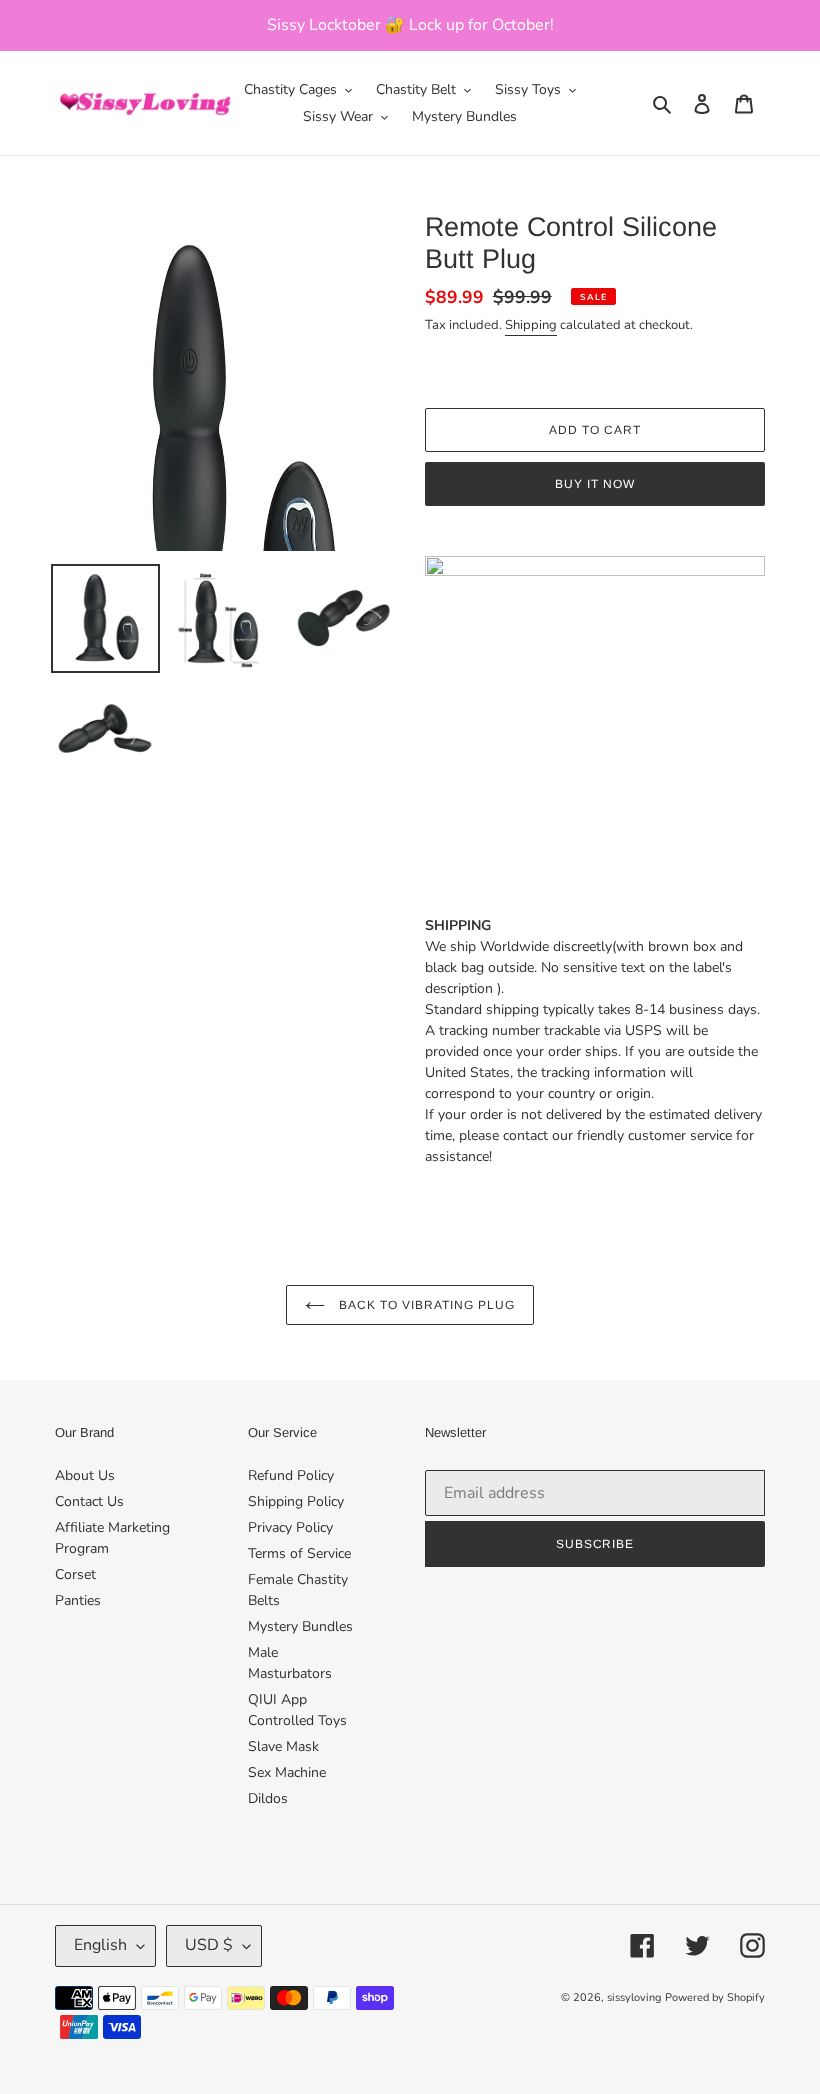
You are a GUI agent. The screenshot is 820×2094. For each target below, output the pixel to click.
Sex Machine (287, 1772)
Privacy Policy (290, 1527)
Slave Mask (283, 1746)
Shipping (531, 325)
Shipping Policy (296, 1501)
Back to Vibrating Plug (424, 1305)
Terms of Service (299, 1553)
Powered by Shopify (715, 1997)
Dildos (268, 1798)
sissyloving (634, 1997)
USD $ (209, 1945)
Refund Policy (291, 1475)
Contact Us (89, 1501)
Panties (78, 1600)
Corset (75, 1574)
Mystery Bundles (300, 1626)
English (100, 1945)
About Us (85, 1475)
